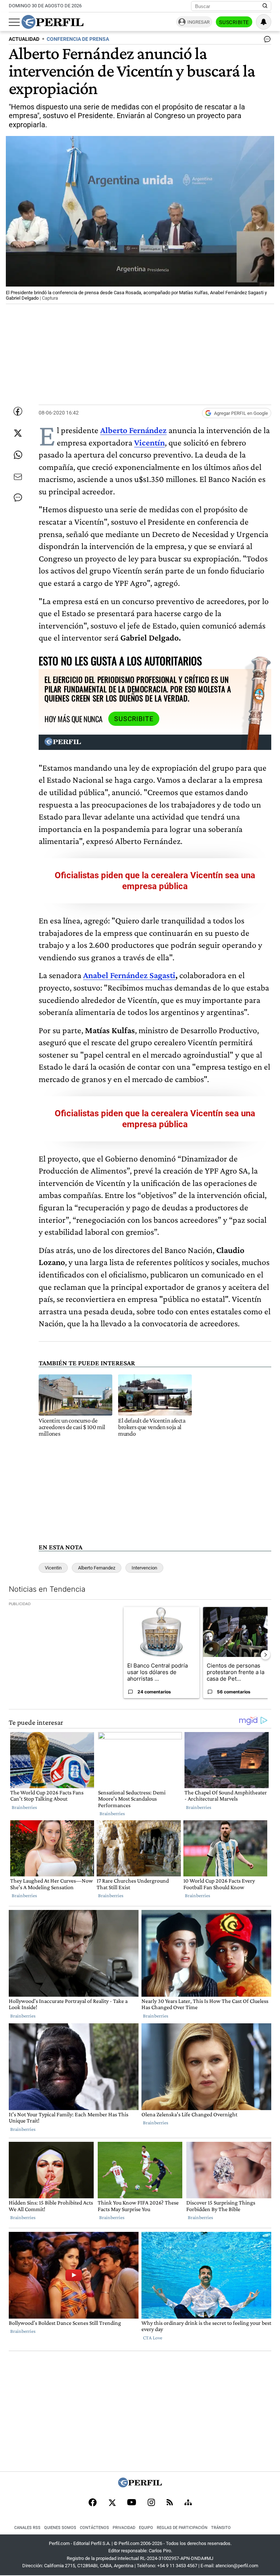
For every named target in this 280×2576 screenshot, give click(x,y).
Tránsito (221, 2528)
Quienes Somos (60, 2528)
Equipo (146, 2528)
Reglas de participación (182, 2528)
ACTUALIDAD (24, 39)
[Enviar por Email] (18, 477)
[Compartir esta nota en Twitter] (18, 433)
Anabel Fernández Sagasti (129, 975)
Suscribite (234, 22)
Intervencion (144, 1568)
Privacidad (124, 2528)
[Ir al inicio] (52, 22)
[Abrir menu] (14, 22)
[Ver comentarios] (266, 41)
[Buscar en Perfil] (265, 6)
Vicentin (53, 1568)
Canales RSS (27, 2528)
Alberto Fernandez (97, 1568)
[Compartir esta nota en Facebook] (18, 411)
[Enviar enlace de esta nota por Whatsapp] (18, 455)
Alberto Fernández (133, 430)
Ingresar (199, 22)
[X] (112, 2503)
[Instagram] (151, 2503)
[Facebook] (93, 2503)
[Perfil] (140, 2485)
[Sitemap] (188, 2503)
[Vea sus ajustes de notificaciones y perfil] (264, 22)
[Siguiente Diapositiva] (265, 1655)
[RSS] (170, 2503)
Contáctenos (94, 2528)
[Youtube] (132, 2503)
